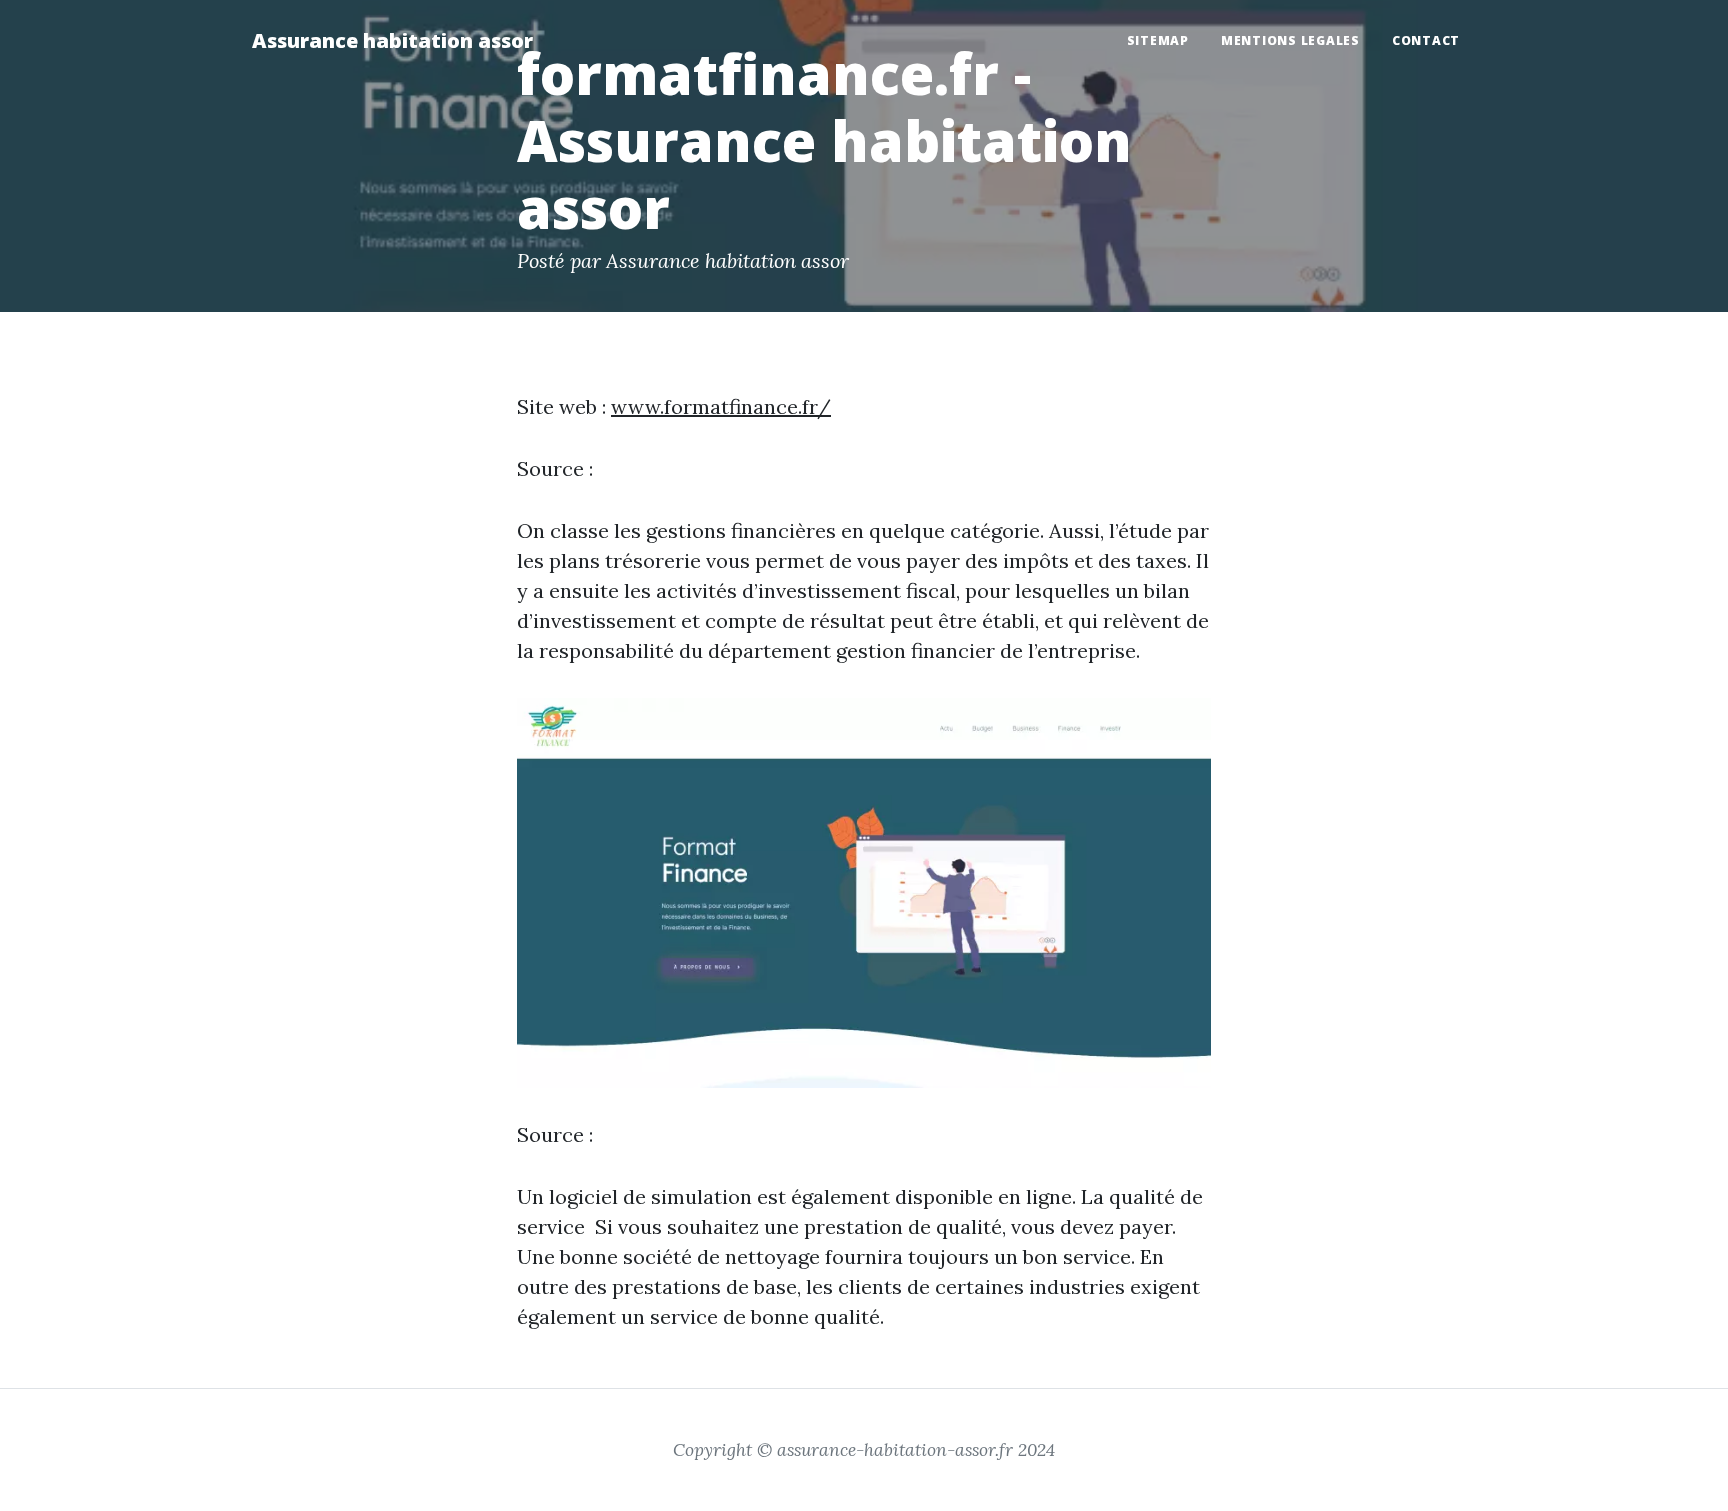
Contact (1426, 40)
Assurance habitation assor (392, 40)
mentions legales (1290, 40)
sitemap (1158, 40)
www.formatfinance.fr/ (721, 406)
